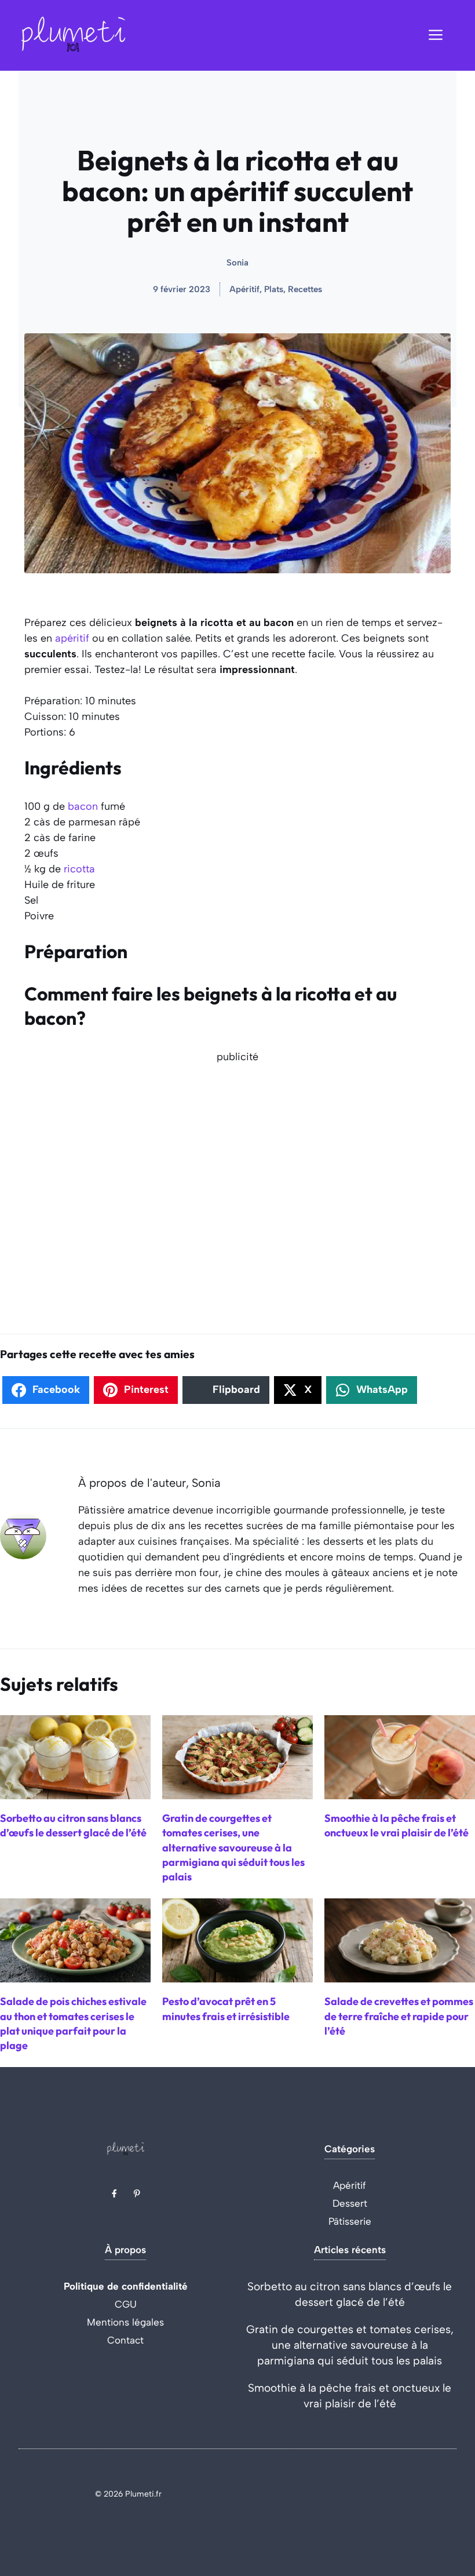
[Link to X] (114, 2193)
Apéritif (350, 2185)
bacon (83, 806)
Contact (125, 2340)
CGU (126, 2304)
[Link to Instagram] (137, 2193)
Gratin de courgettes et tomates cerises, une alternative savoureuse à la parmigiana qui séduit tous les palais (350, 2345)
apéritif (72, 638)
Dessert (350, 2203)
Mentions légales (125, 2322)
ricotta (79, 869)
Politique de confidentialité (126, 2286)
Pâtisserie (350, 2221)
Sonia (237, 263)
